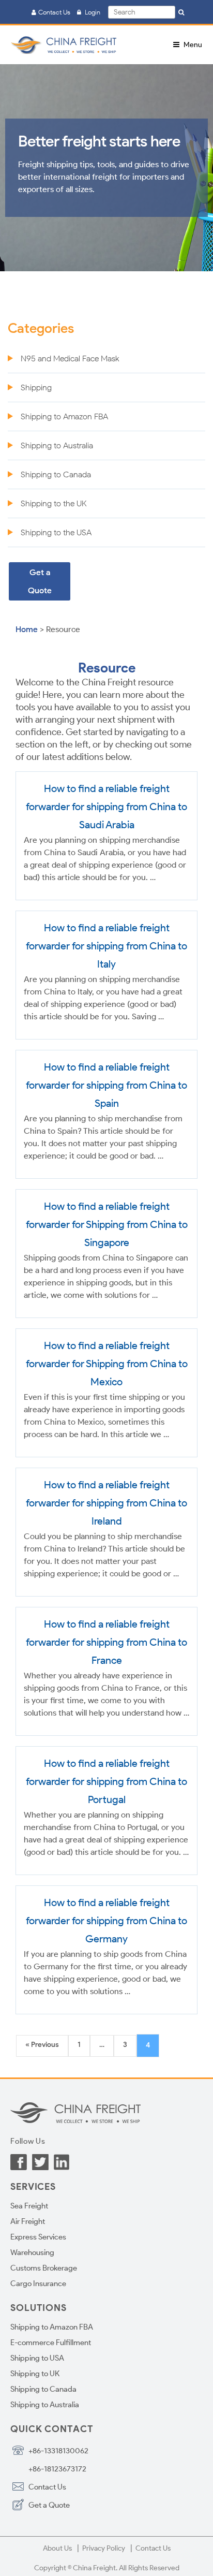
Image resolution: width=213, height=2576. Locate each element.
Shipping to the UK (54, 503)
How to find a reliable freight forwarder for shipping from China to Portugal (106, 1781)
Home (28, 629)
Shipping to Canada (56, 474)
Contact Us (53, 12)
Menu (192, 45)
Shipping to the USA (56, 532)
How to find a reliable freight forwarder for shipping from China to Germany (106, 1921)
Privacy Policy (104, 2548)
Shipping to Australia (57, 445)
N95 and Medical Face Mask (70, 358)
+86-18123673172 (57, 2469)
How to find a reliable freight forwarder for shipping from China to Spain (106, 1085)
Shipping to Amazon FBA (64, 416)
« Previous (42, 2045)
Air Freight (28, 2221)
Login (90, 12)
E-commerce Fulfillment (51, 2343)
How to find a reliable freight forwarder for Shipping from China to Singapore (107, 1224)
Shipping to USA (37, 2358)
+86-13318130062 (58, 2451)
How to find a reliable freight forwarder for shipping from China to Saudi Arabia (106, 807)
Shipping (36, 387)
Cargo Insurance (38, 2284)
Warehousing (32, 2252)
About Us (57, 2548)
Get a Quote (40, 581)
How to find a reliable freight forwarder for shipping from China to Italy (106, 946)
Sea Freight (29, 2206)
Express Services (38, 2237)
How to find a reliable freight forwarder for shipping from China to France (106, 1642)
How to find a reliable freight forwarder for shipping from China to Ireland (106, 1503)
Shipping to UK (35, 2374)
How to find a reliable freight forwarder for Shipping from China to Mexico (107, 1364)
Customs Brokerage (44, 2268)
